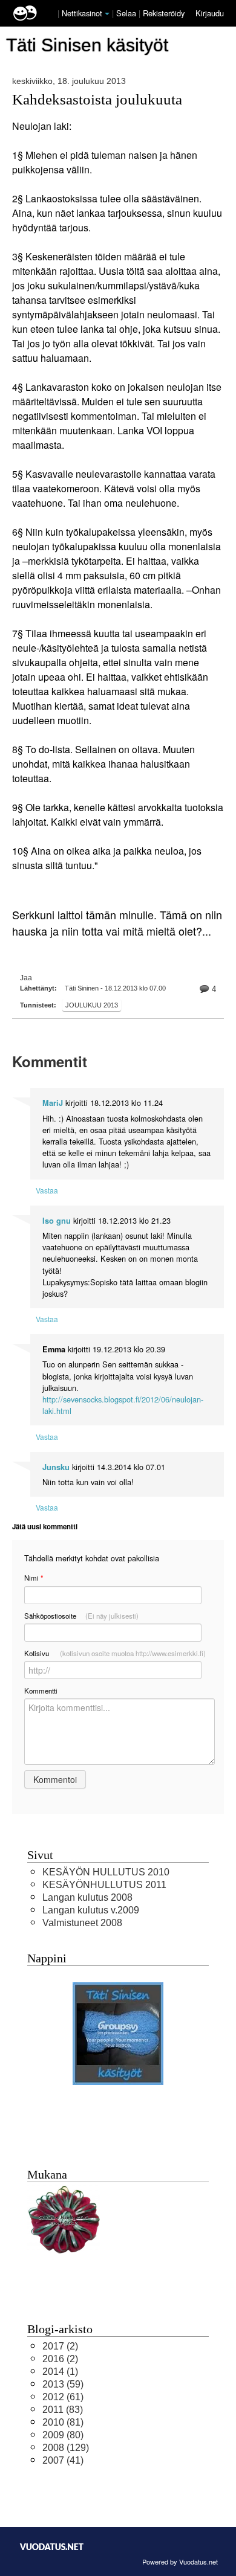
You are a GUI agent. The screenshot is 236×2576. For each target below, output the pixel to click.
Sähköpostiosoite (81, 1616)
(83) (63, 2410)
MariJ (53, 1103)
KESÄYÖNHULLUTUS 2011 (104, 1885)
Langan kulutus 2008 (87, 1897)
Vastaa (47, 1190)
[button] (107, 14)
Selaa (127, 13)
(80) (63, 2435)
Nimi (34, 1578)
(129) (66, 2448)
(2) (60, 2346)
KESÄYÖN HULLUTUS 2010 (106, 1872)
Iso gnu (57, 1221)
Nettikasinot (82, 13)
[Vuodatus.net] (52, 2547)
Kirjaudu (210, 13)
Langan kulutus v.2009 (91, 1910)
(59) (63, 2384)
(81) (63, 2422)
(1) (60, 2372)
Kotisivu (115, 1653)
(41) (63, 2460)
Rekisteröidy (164, 13)
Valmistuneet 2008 (82, 1923)
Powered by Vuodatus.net (180, 2562)
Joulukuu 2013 (92, 1005)
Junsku (56, 1467)
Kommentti (41, 1691)
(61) (63, 2397)
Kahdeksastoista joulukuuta (97, 99)
